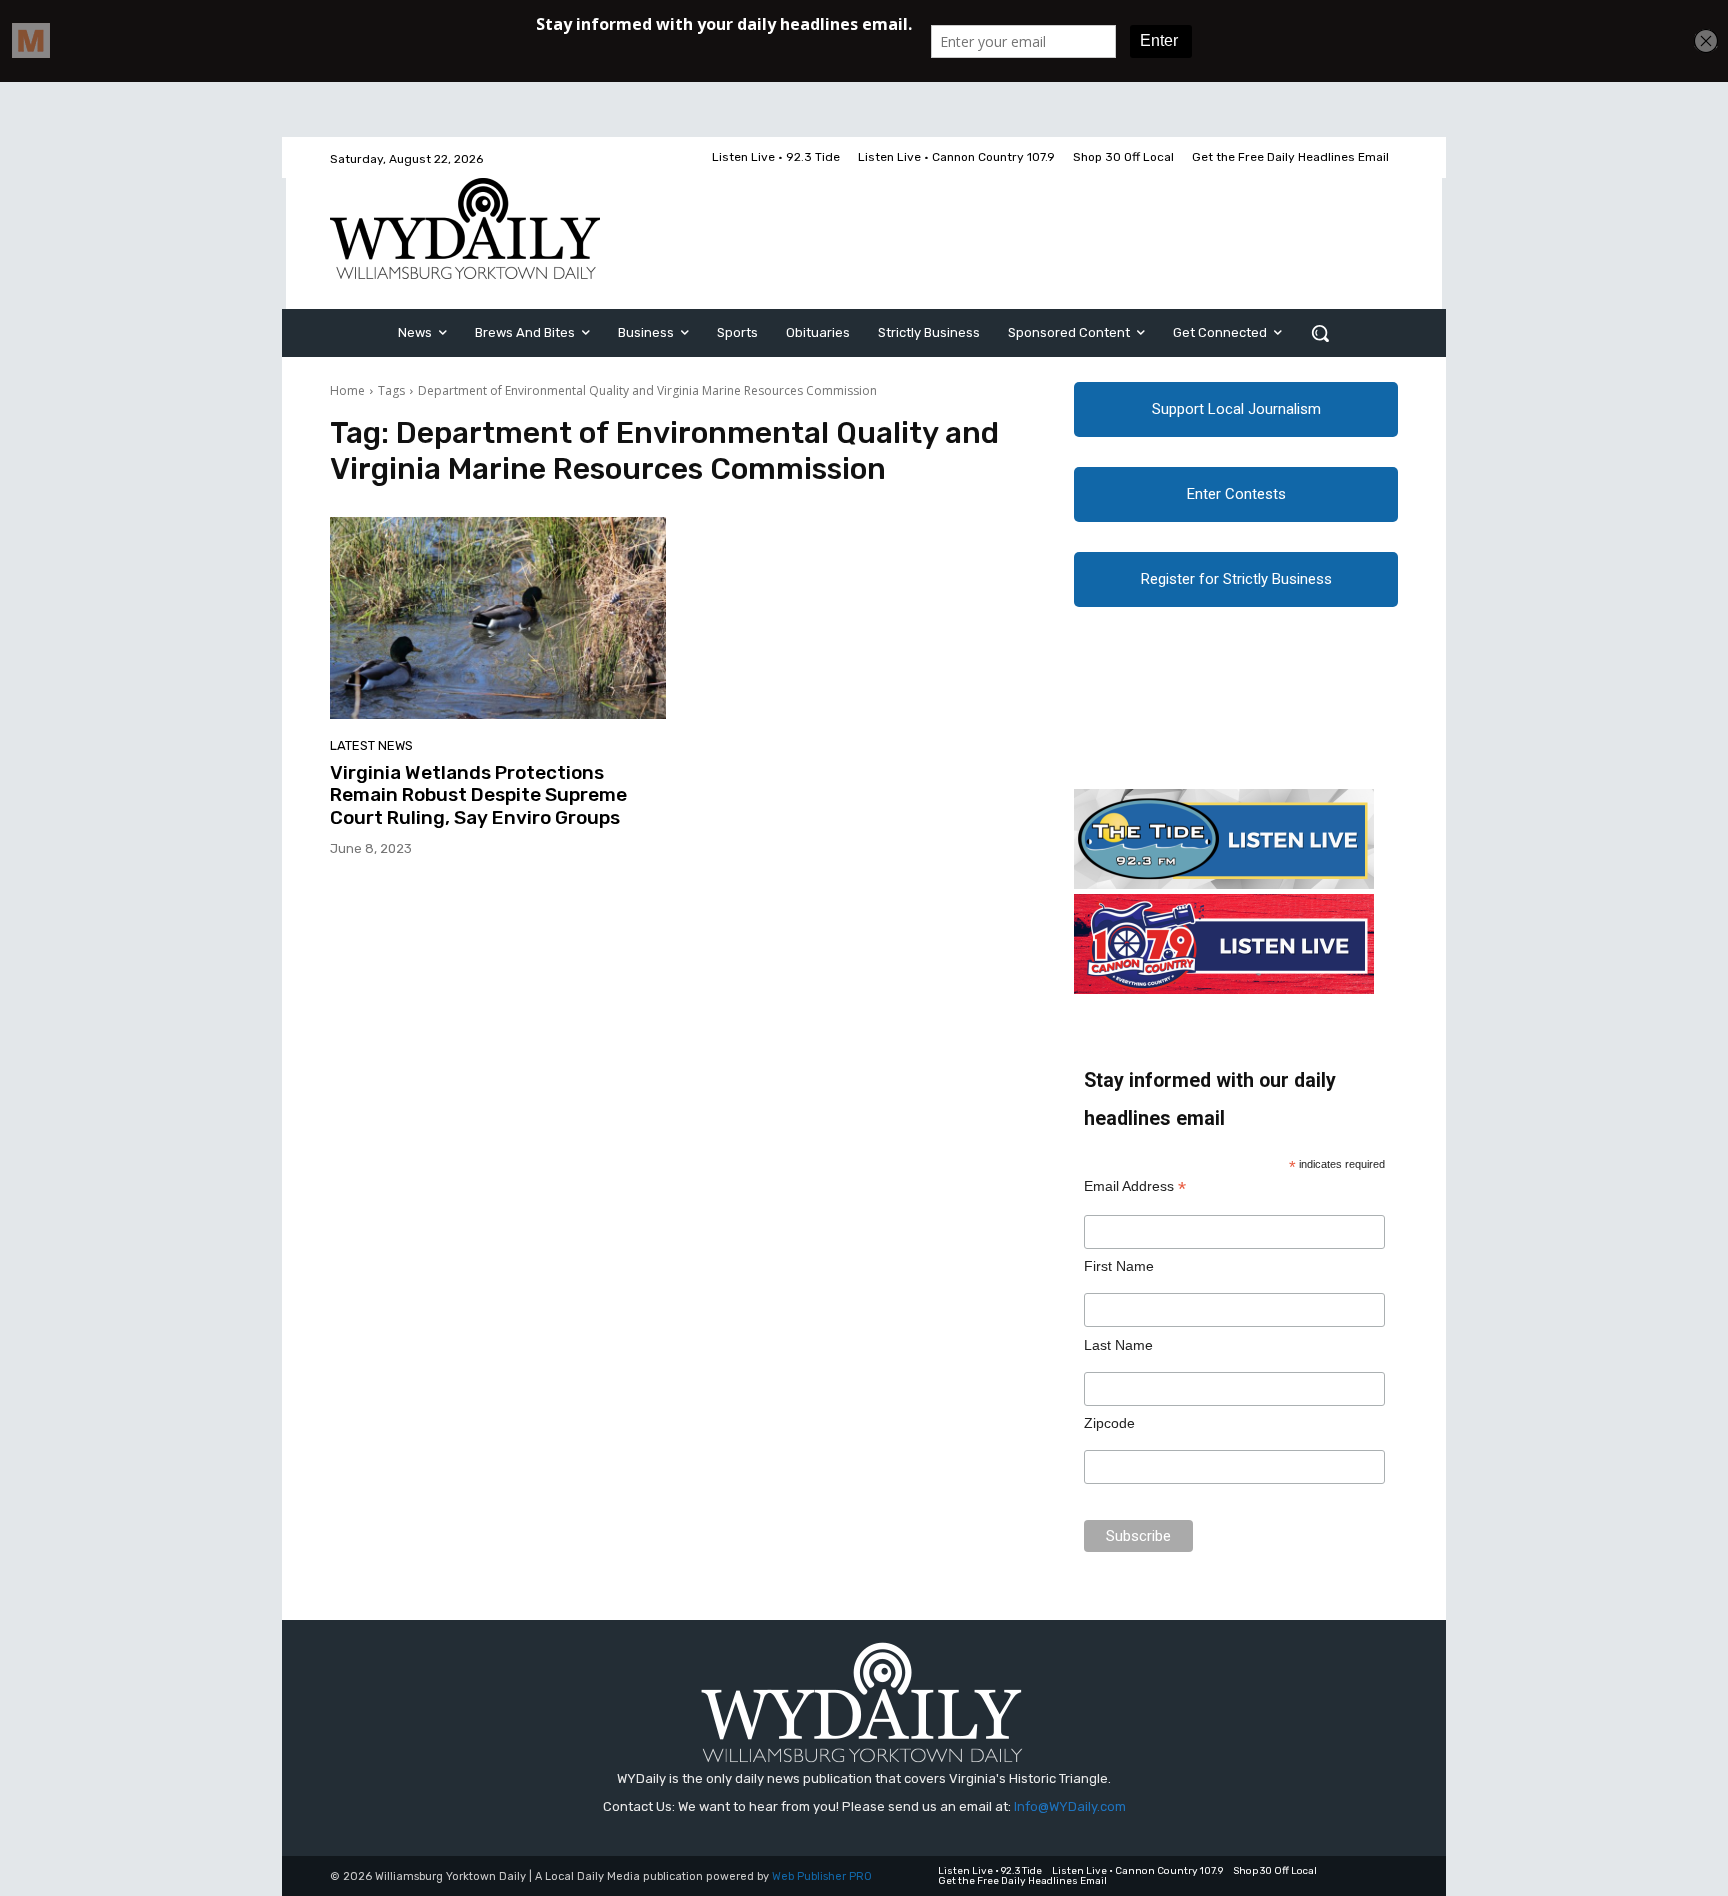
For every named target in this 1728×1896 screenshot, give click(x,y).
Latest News (371, 745)
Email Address (1135, 1186)
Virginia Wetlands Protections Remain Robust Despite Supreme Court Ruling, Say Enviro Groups (478, 795)
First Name (1119, 1266)
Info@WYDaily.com (1070, 1806)
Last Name (1118, 1345)
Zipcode (1109, 1423)
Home (347, 390)
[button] (1320, 333)
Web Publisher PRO (822, 1876)
